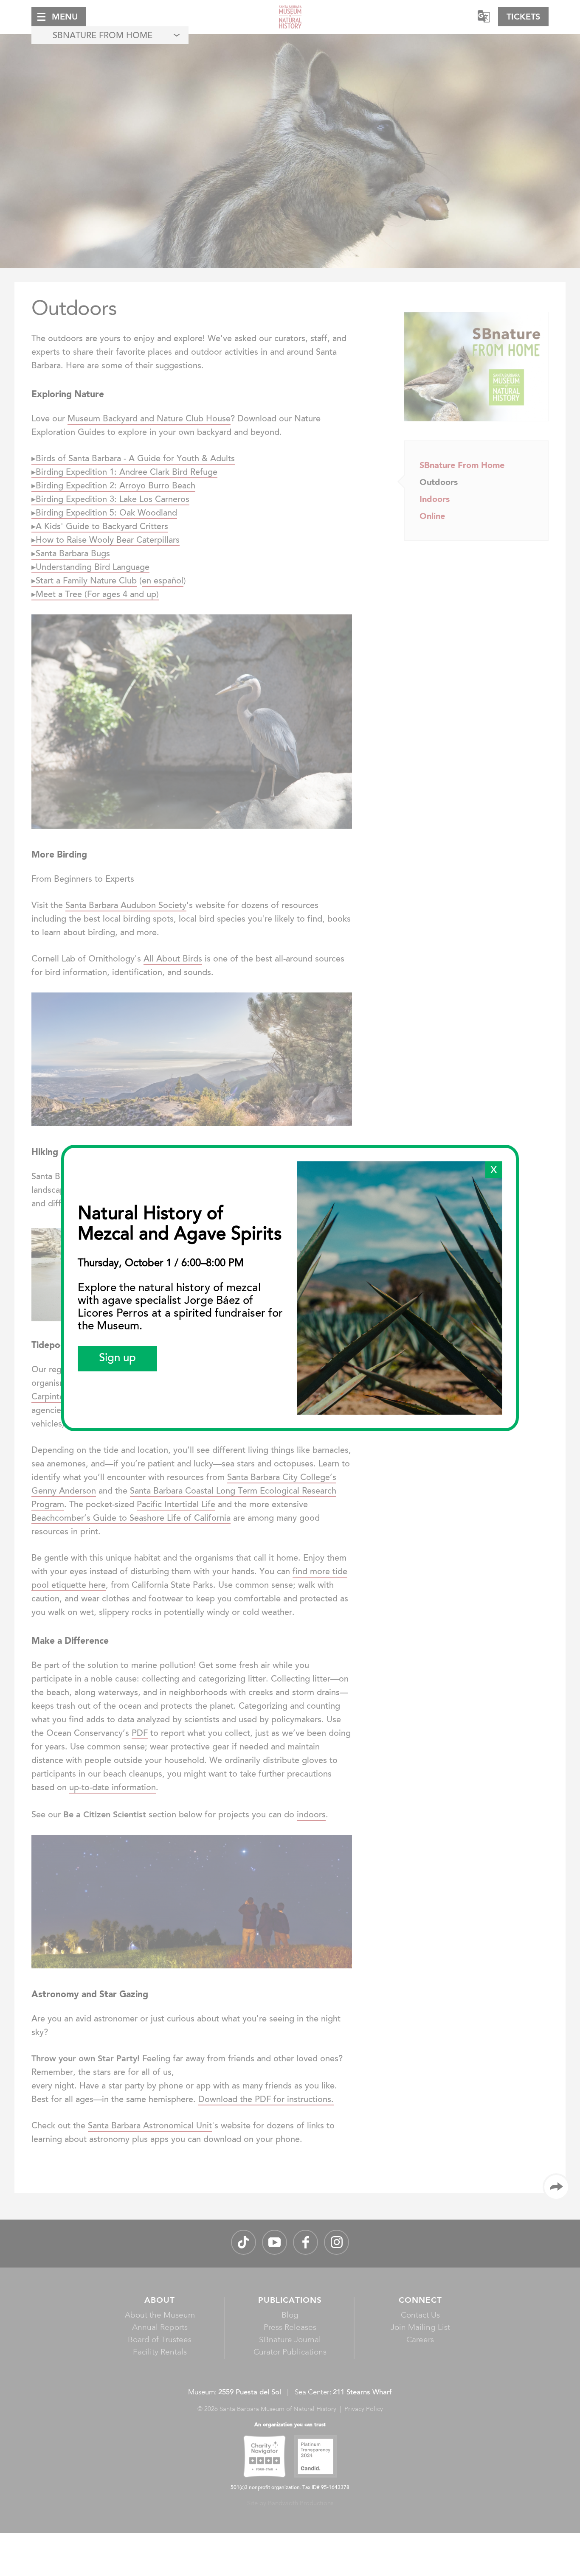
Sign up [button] (117, 1359)
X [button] (494, 1171)
